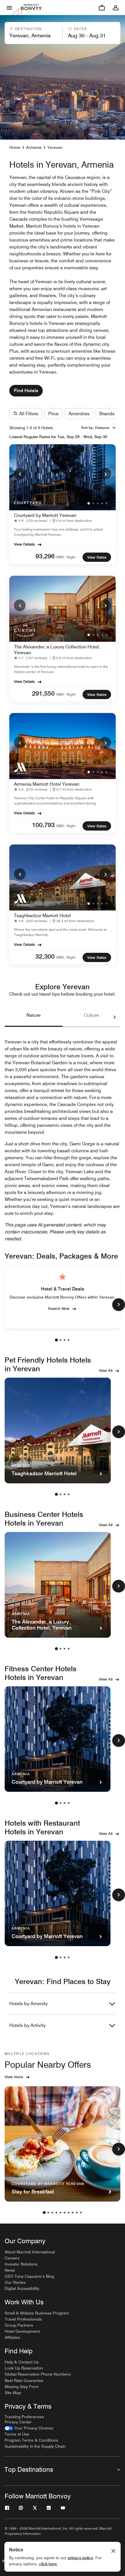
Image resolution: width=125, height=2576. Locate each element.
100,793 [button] (43, 825)
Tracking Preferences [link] (24, 2417)
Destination (28, 29)
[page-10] (81, 2213)
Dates (80, 29)
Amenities (79, 414)
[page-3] (65, 1340)
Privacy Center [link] (18, 2422)
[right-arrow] (109, 1017)
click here (48, 2564)
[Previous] (20, 474)
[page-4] (69, 1340)
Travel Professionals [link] (23, 2319)
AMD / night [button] (66, 557)
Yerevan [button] (55, 147)
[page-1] (56, 1340)
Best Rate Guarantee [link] (24, 2381)
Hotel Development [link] (22, 2331)
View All (106, 1370)
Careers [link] (12, 2258)
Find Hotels (26, 391)
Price (53, 414)
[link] (32, 521)
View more (14, 2077)
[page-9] (77, 2213)
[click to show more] (119, 1305)
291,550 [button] (43, 693)
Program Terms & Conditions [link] (31, 2440)
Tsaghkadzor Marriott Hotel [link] (42, 916)
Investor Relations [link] (21, 2264)
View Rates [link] (97, 557)
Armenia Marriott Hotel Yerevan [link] (47, 784)
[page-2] (60, 1340)
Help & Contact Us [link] (22, 2362)
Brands (107, 414)
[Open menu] (9, 8)
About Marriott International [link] (30, 2252)
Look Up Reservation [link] (24, 2368)
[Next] (105, 474)
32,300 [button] (45, 956)
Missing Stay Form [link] (22, 2387)
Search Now (59, 1308)
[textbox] (33, 36)
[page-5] (60, 2213)
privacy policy (80, 2558)
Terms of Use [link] (17, 2434)
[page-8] (73, 2213)
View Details (24, 544)
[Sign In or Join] (116, 8)
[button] (33, 33)
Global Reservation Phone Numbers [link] (38, 2374)
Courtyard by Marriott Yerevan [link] (45, 515)
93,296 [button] (45, 556)
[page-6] (65, 2213)
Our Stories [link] (15, 2282)
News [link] (10, 2270)
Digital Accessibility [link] (22, 2288)
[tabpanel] (63, 33)
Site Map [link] (13, 2393)
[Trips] (102, 8)
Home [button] (15, 147)
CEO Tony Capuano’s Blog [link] (29, 2276)
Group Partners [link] (19, 2325)
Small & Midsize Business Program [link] (37, 2313)
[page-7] (69, 2213)
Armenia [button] (34, 147)
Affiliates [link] (12, 2337)
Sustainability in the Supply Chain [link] (35, 2446)
